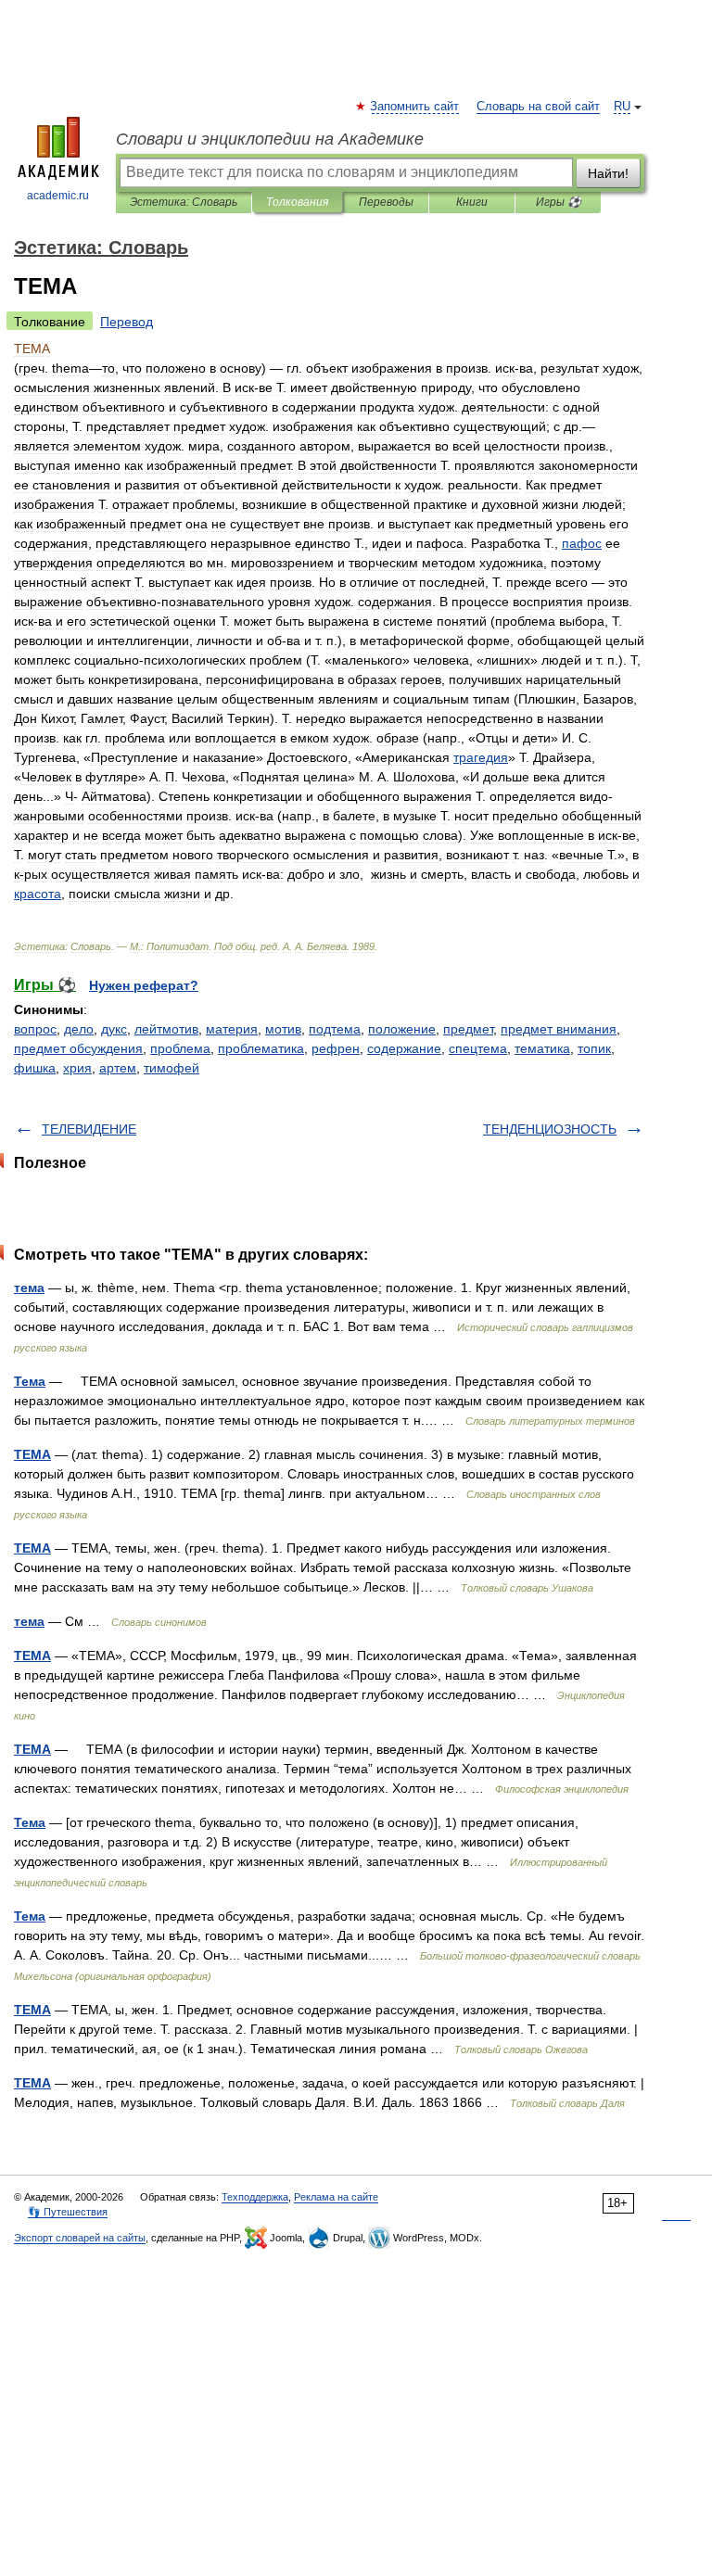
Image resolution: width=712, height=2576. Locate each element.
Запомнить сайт (415, 107)
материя (232, 1029)
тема (29, 1288)
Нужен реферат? (144, 985)
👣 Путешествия (68, 2212)
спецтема (478, 1048)
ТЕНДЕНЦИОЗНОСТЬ (550, 1129)
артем (118, 1068)
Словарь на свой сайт (538, 107)
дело (79, 1029)
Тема (30, 1381)
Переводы (386, 202)
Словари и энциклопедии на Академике (270, 139)
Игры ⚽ (559, 202)
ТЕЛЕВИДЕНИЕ (89, 1129)
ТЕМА (32, 1454)
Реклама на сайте (336, 2197)
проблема (180, 1048)
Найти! (608, 173)
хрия (77, 1068)
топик (594, 1048)
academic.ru (58, 196)
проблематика (261, 1048)
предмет (468, 1029)
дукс (114, 1029)
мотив (283, 1029)
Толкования (297, 202)
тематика (542, 1048)
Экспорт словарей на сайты (80, 2238)
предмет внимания (559, 1029)
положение (402, 1029)
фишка (35, 1068)
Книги (472, 202)
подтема (335, 1029)
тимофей (172, 1068)
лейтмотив (166, 1029)
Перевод (127, 322)
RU (622, 107)
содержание (404, 1048)
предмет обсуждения (78, 1048)
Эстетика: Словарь (184, 202)
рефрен (336, 1048)
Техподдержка (255, 2197)
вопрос (35, 1029)
